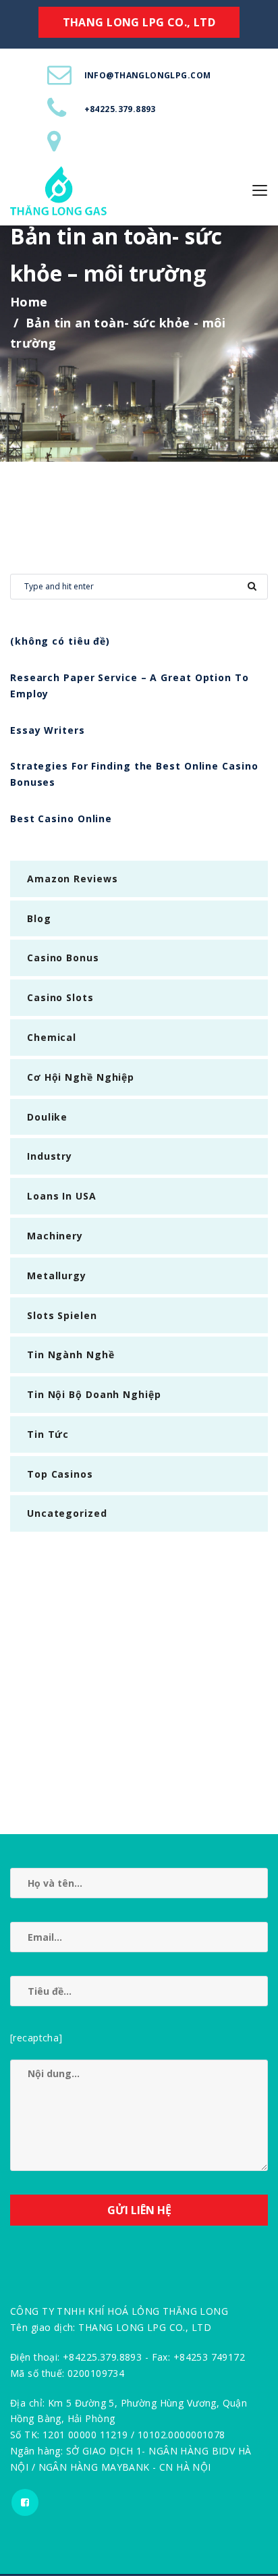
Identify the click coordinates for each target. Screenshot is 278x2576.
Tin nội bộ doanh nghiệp (94, 1394)
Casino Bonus (63, 958)
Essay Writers (48, 730)
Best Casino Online (61, 819)
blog (39, 918)
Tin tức (48, 1434)
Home (29, 302)
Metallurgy (57, 1276)
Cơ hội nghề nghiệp (81, 1077)
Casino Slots (60, 997)
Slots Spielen (62, 1315)
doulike (47, 1117)
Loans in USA (62, 1196)
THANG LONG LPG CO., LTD (139, 22)
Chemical (52, 1037)
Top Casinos (60, 1474)
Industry (50, 1156)
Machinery (55, 1236)
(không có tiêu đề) (60, 641)
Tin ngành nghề (71, 1354)
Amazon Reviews (73, 879)
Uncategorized (67, 1513)
